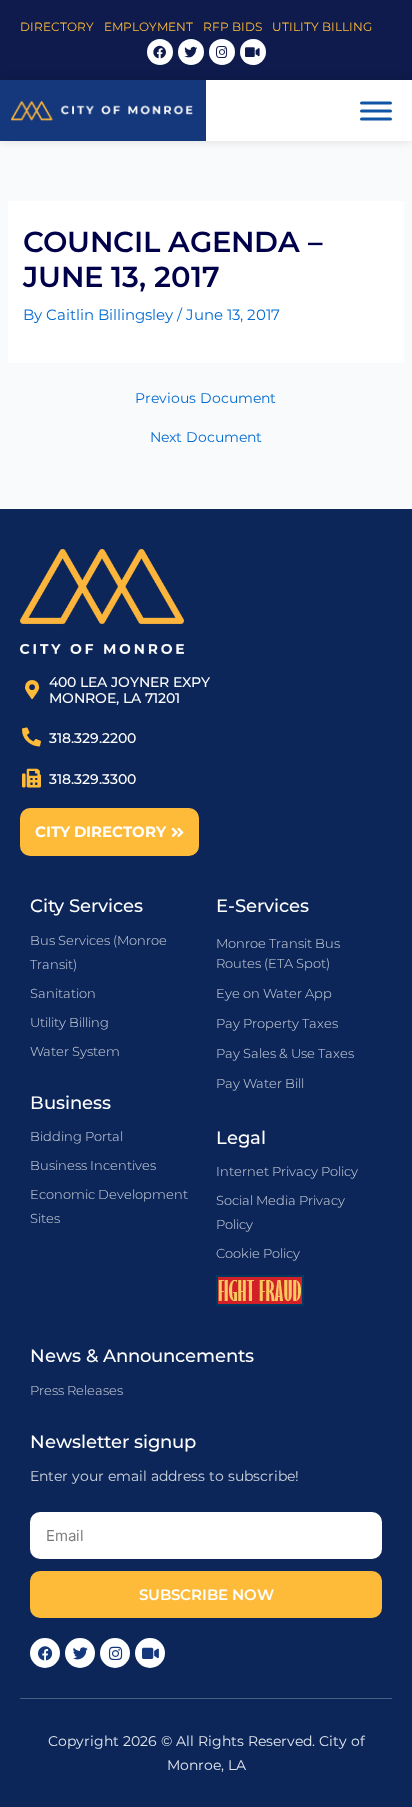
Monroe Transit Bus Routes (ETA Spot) (278, 953)
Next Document (206, 438)
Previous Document (205, 399)
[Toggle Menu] (376, 110)
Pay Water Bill (260, 1083)
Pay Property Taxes (277, 1023)
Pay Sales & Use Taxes (285, 1053)
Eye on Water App (274, 993)
